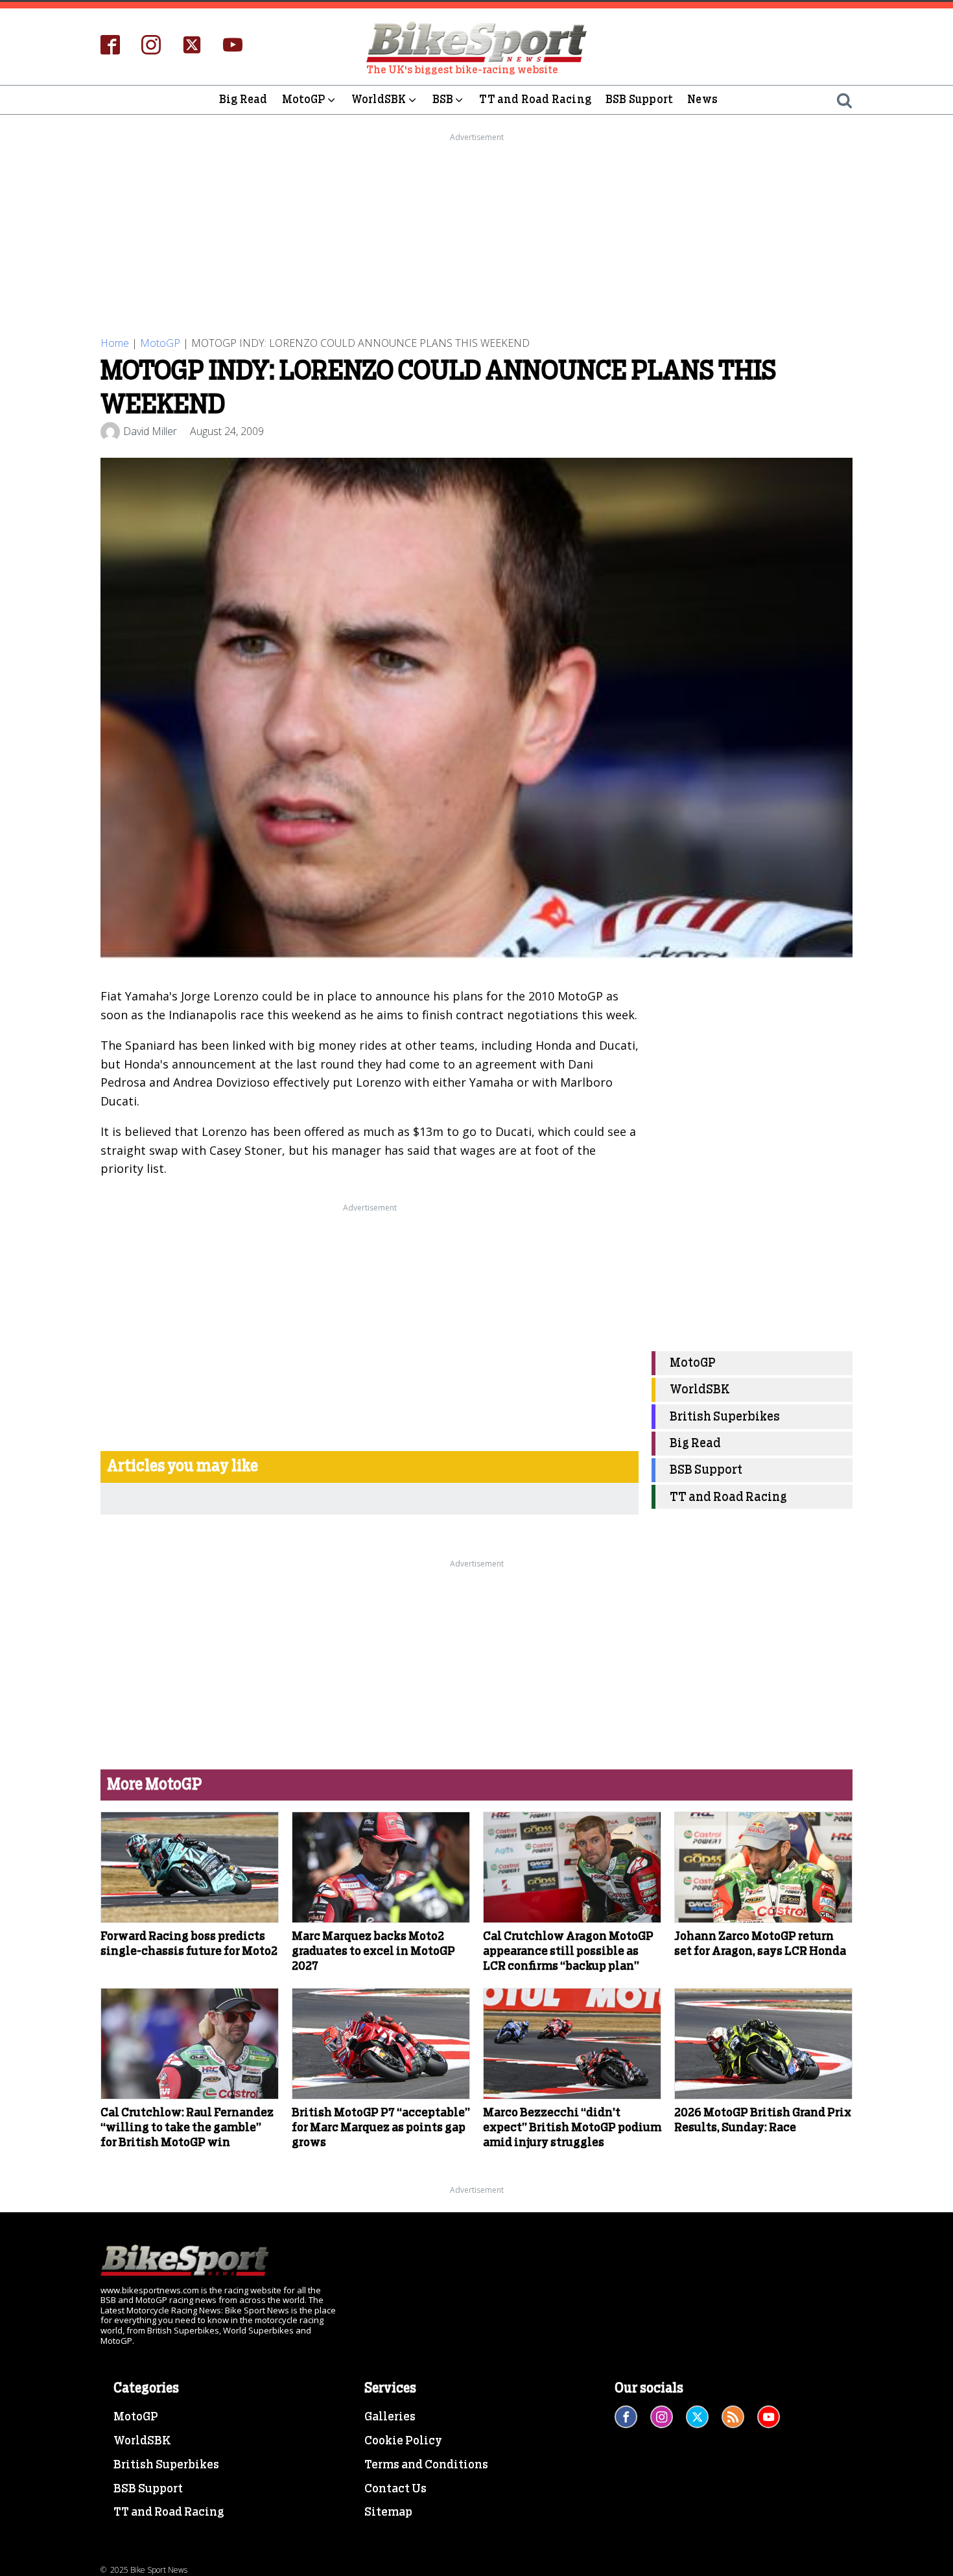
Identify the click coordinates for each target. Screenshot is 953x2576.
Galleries (390, 2417)
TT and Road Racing (535, 100)
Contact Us (395, 2489)
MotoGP (304, 100)
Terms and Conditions (426, 2465)
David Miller (150, 431)
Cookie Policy (403, 2441)
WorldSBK (379, 100)
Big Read (243, 100)
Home (115, 343)
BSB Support (639, 100)
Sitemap (388, 2512)
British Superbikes (725, 1417)
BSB (443, 100)
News (702, 100)
